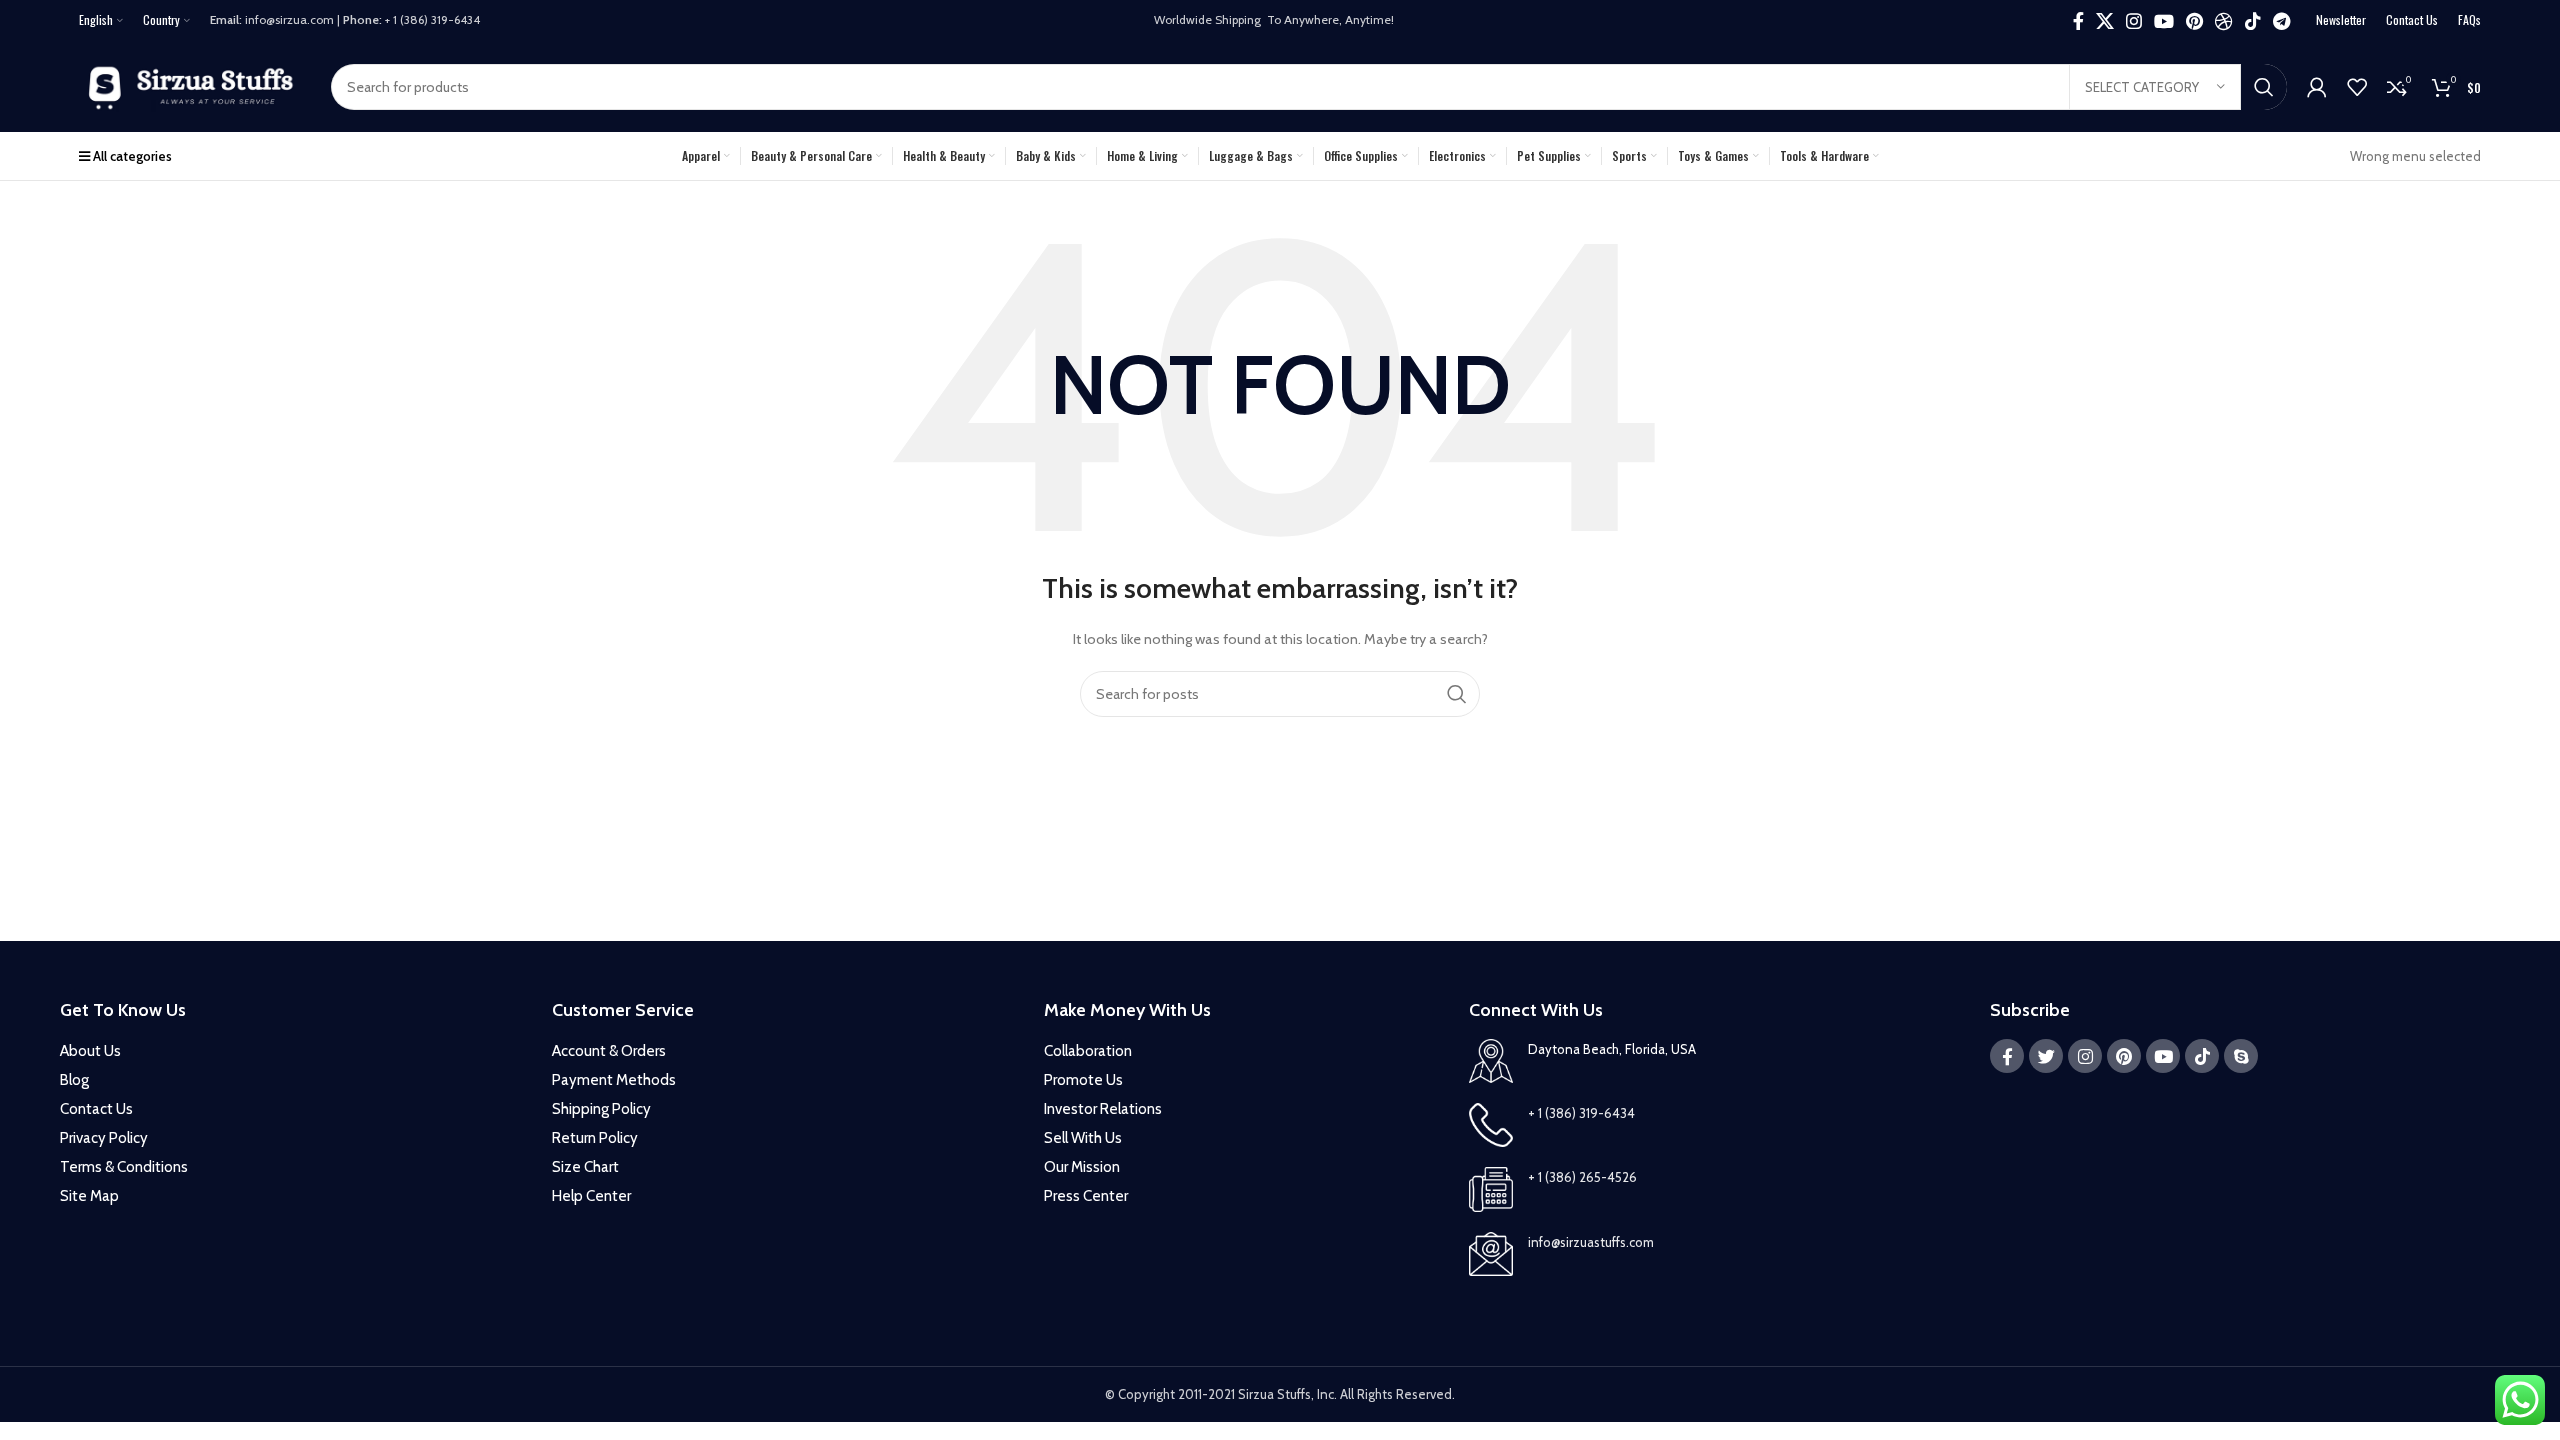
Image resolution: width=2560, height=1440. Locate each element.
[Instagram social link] (2134, 21)
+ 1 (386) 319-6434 (1581, 1113)
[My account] (2317, 87)
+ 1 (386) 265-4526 (1582, 1177)
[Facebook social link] (2078, 21)
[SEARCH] (2264, 87)
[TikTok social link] (2253, 21)
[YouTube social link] (2164, 21)
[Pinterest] (2124, 1056)
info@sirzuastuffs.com (1591, 1242)
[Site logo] (195, 85)
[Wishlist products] (2357, 87)
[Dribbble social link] (2224, 21)
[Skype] (2241, 1056)
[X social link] (2105, 21)
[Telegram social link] (2281, 21)
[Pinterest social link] (2194, 21)
